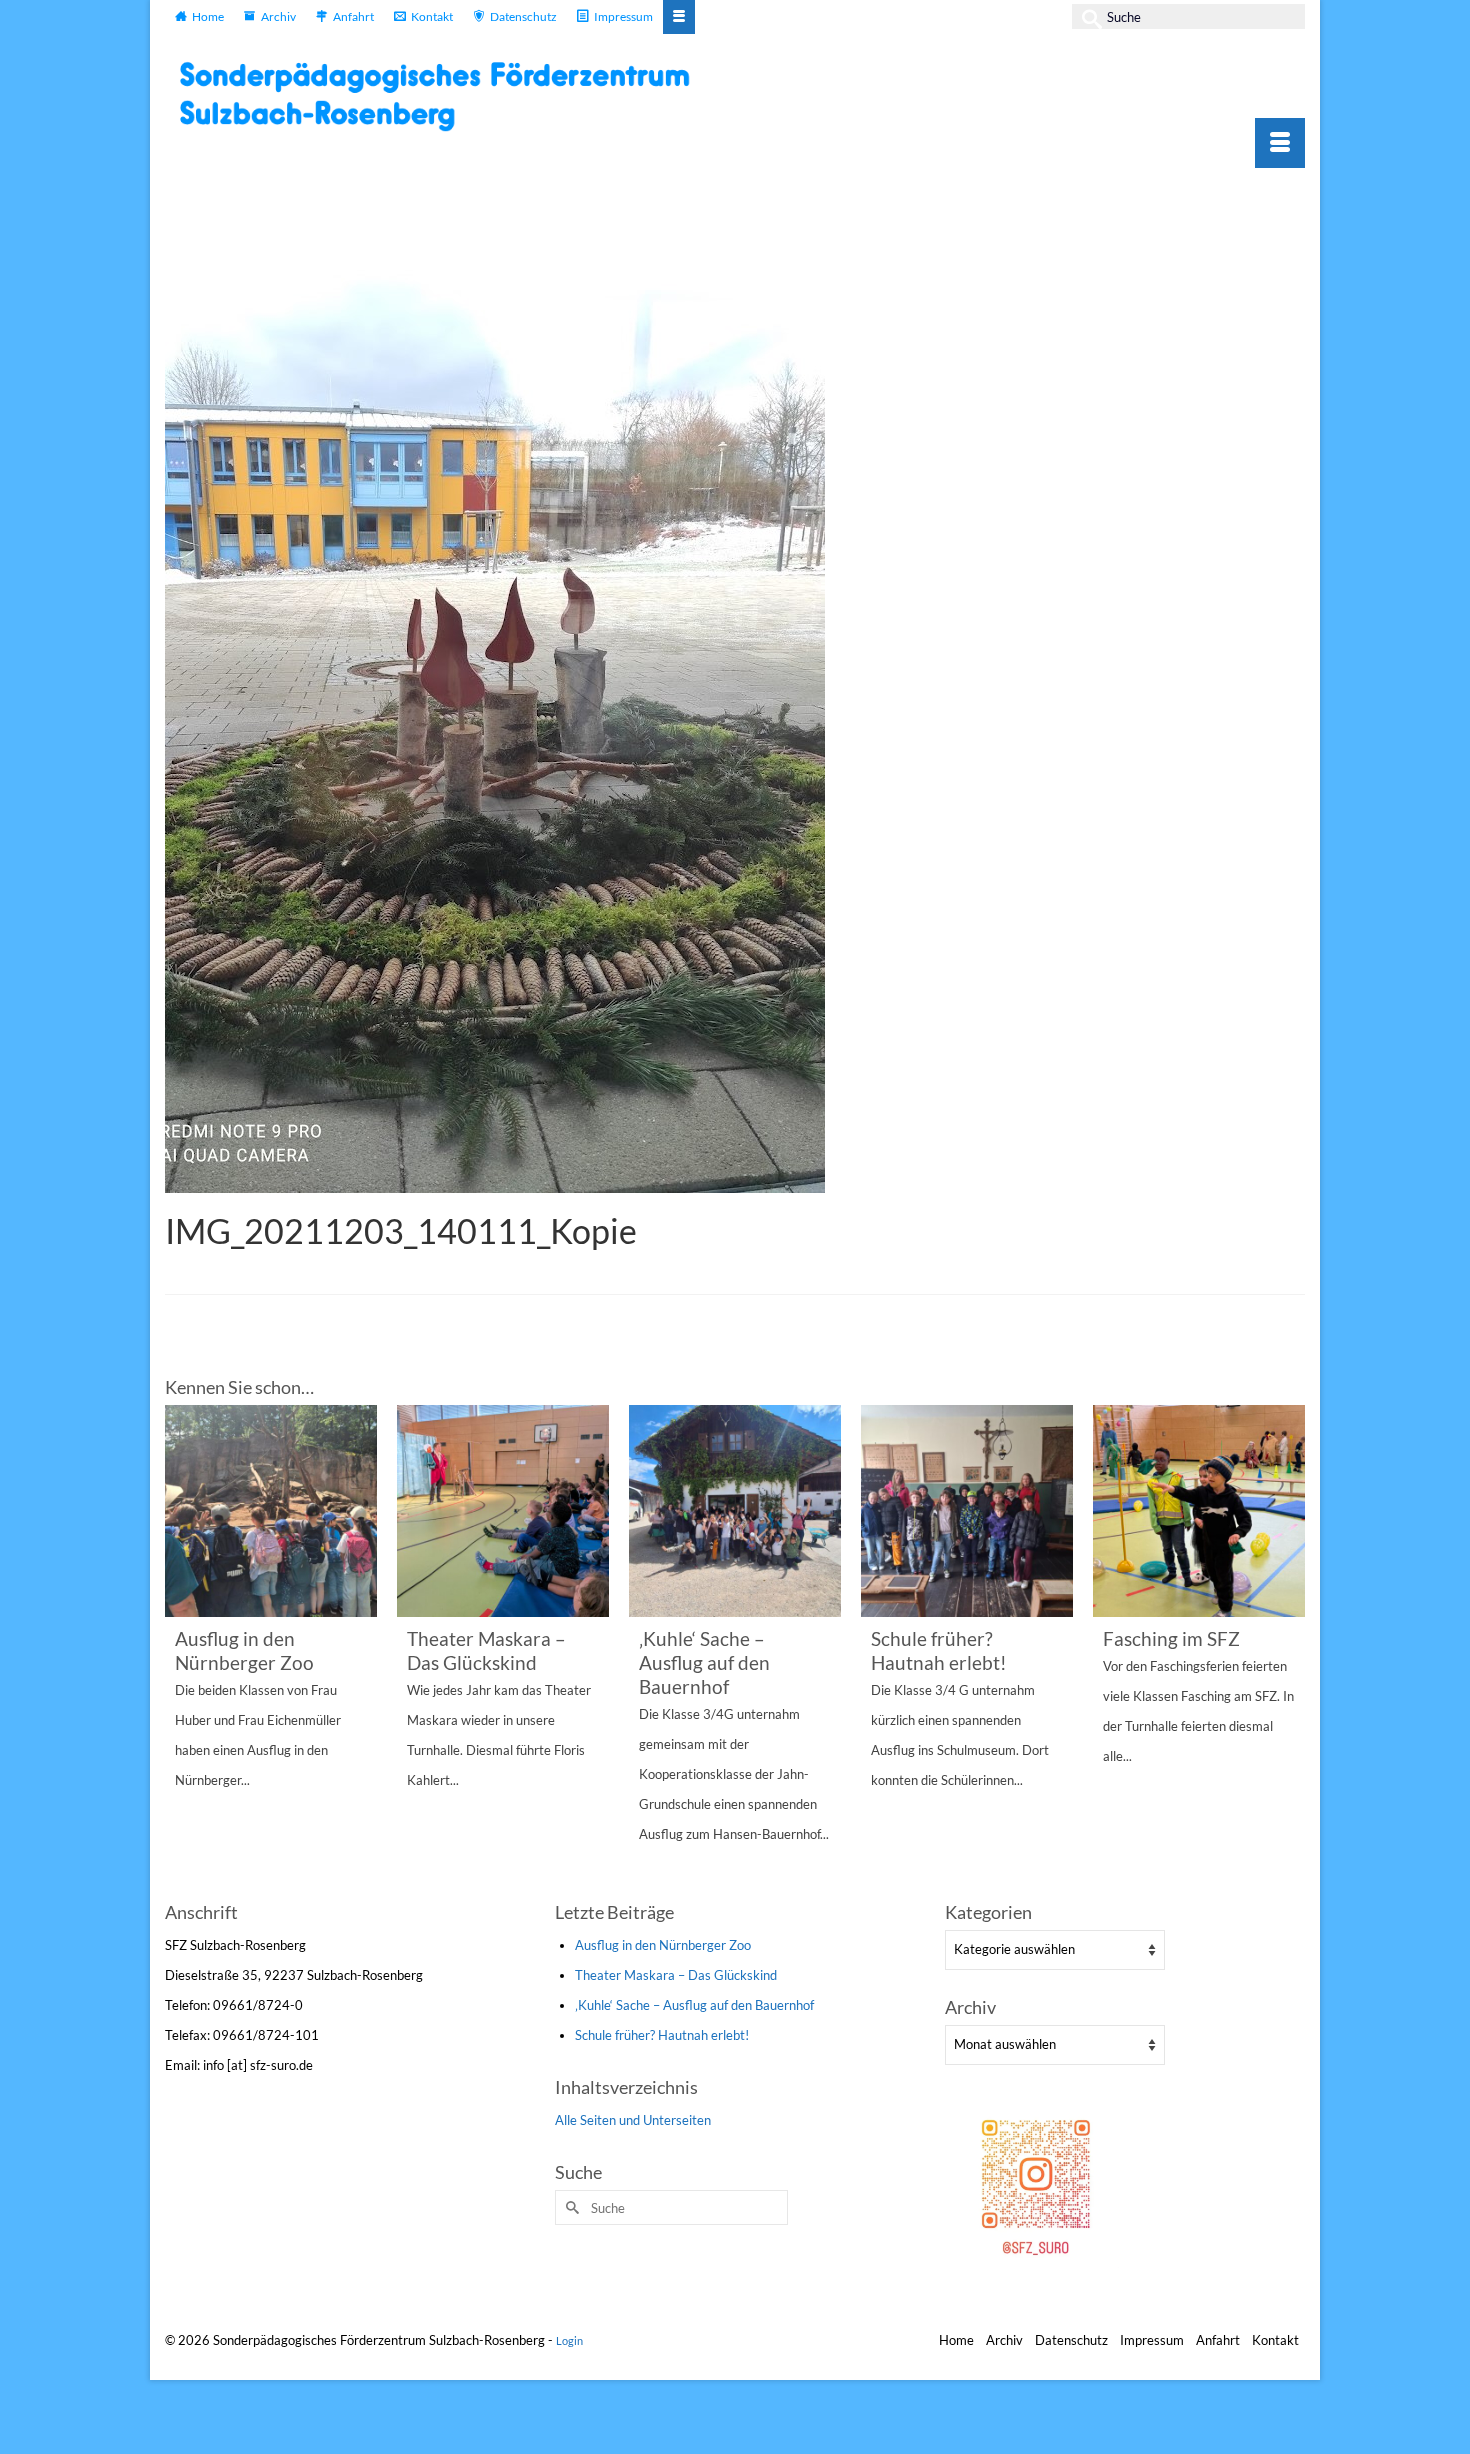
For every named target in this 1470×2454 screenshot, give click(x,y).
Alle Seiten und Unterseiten (633, 2120)
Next (1287, 1650)
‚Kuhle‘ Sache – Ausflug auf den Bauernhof (694, 2005)
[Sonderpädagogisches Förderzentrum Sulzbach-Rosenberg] (445, 96)
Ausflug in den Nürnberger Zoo (663, 1945)
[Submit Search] (1087, 16)
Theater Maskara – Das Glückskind (676, 1975)
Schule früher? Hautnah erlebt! (662, 2035)
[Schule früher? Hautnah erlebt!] (967, 1511)
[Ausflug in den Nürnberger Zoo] (271, 1511)
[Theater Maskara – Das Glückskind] (503, 1511)
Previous (182, 1650)
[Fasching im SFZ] (1199, 1511)
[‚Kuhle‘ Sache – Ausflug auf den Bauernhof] (735, 1511)
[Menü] (1280, 143)
